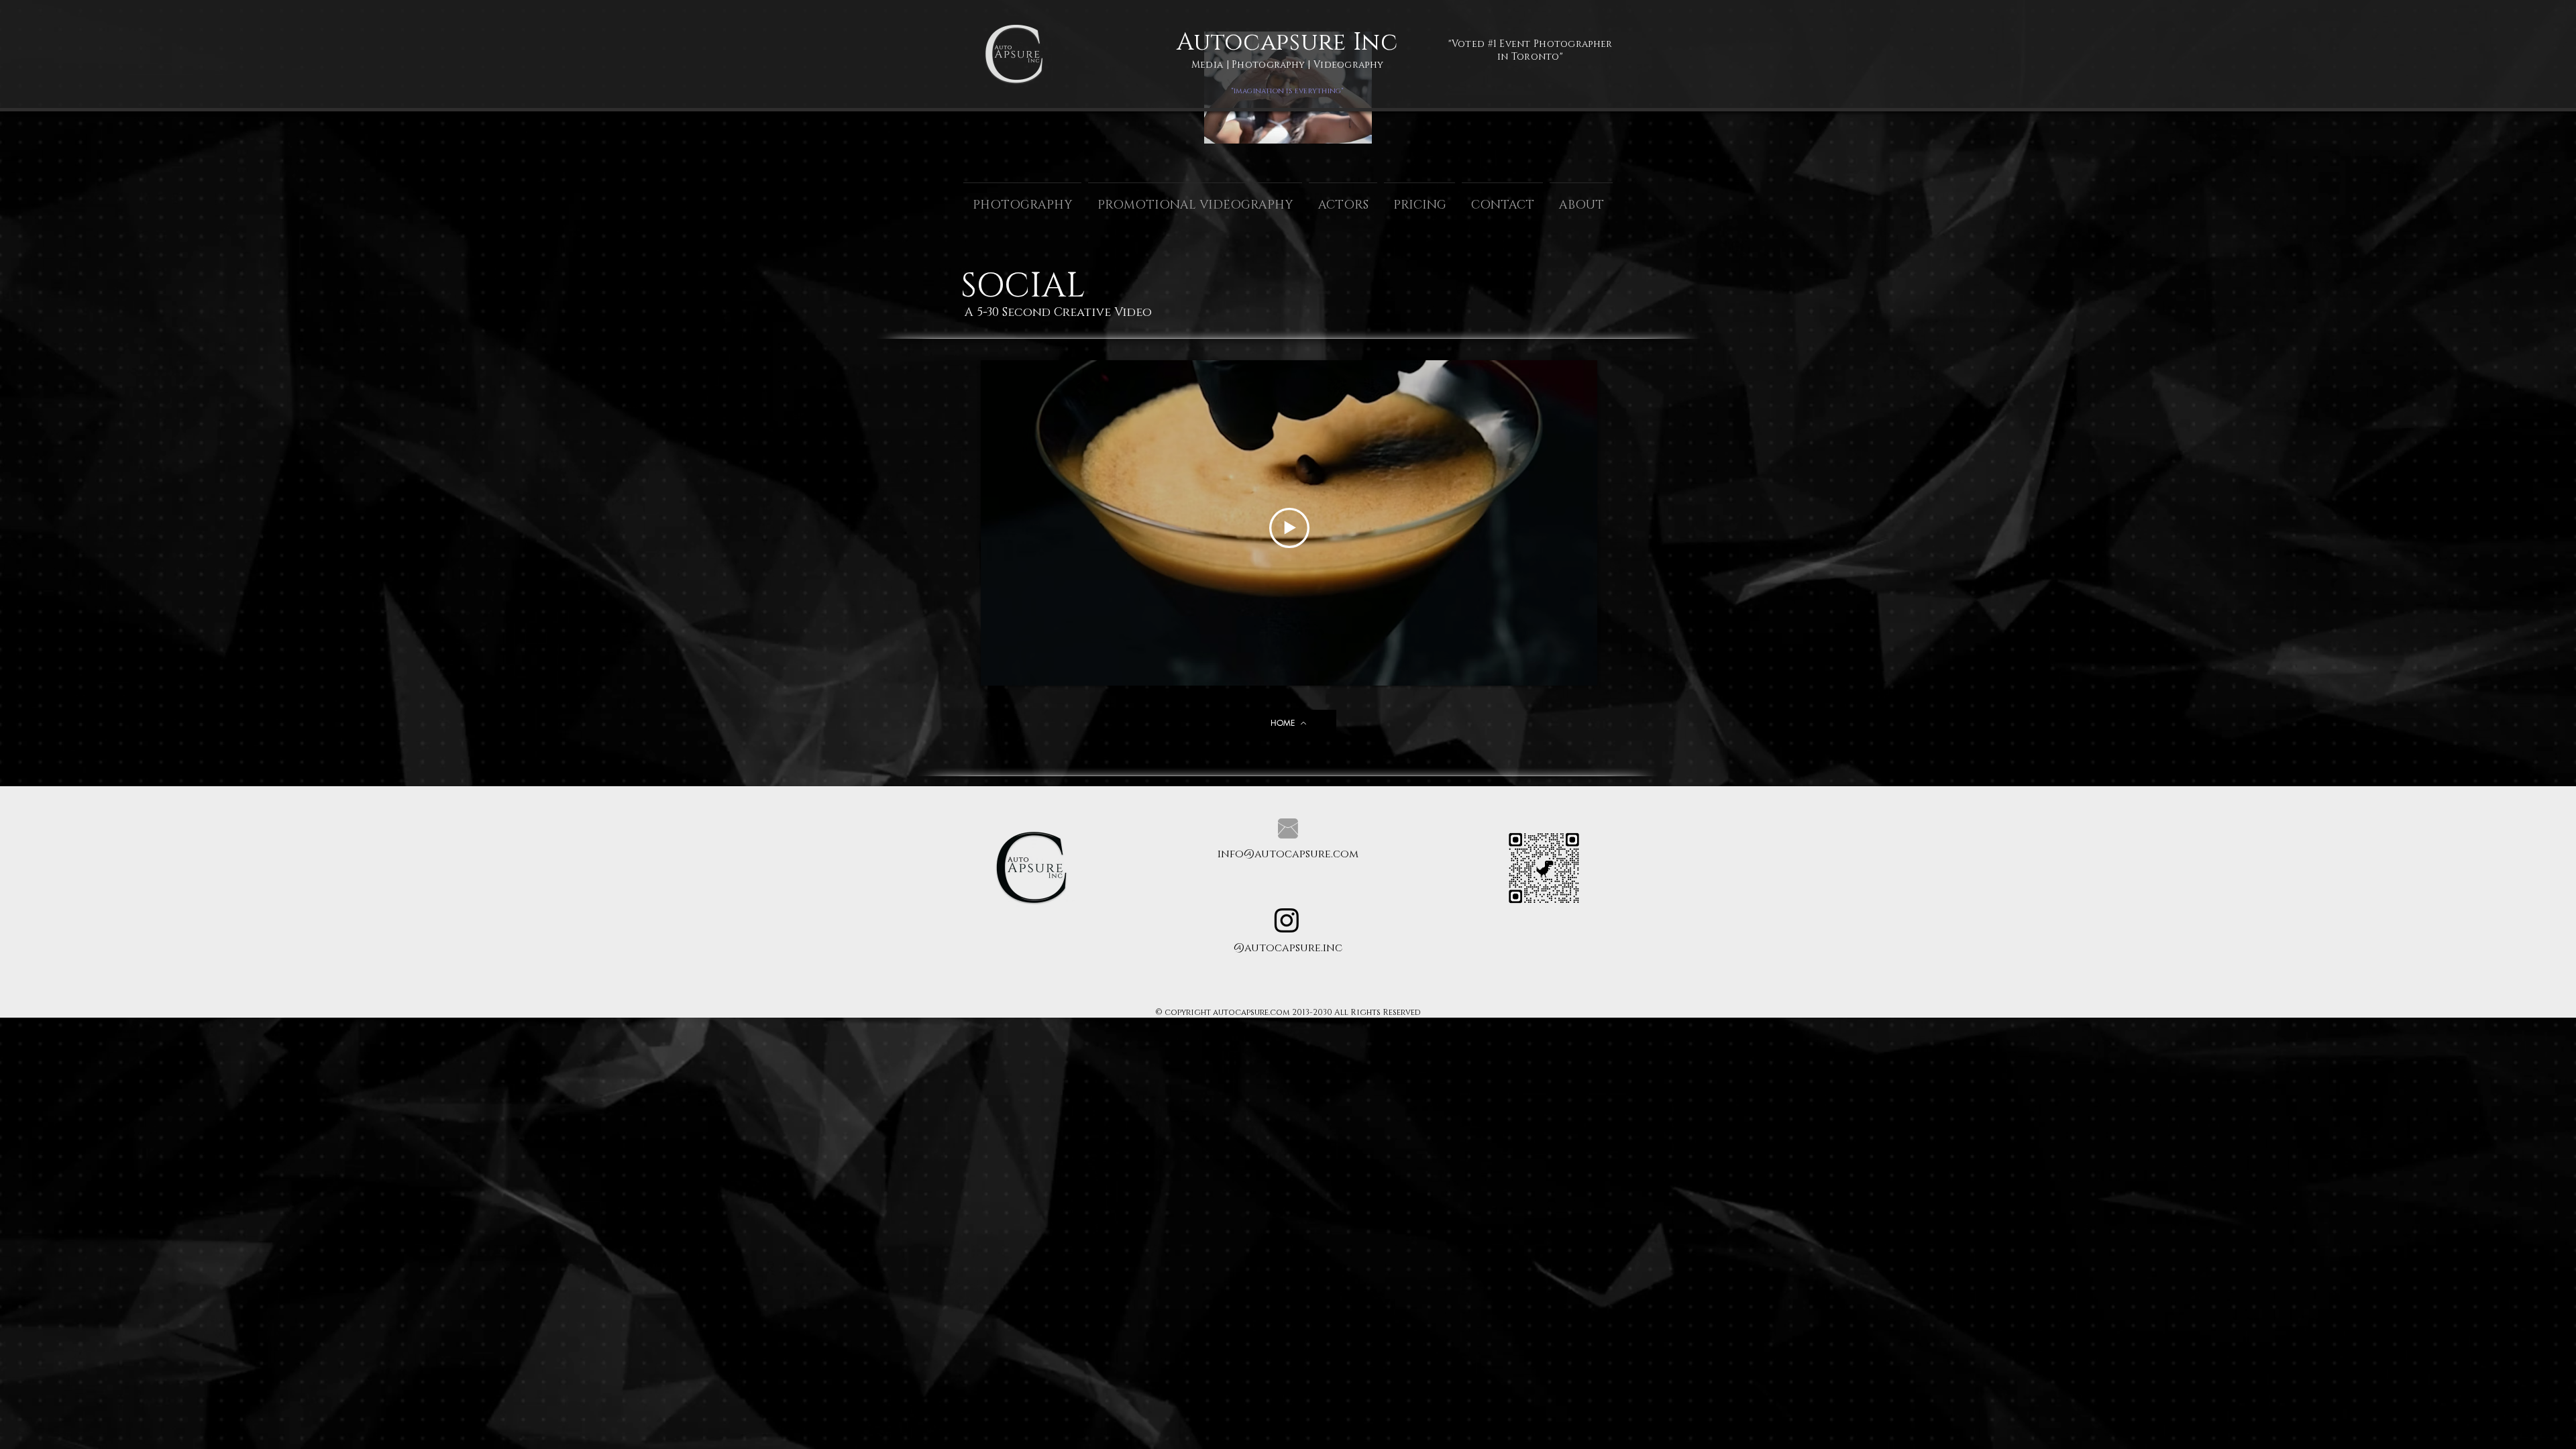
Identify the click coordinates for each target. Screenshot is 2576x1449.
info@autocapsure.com (1288, 854)
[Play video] (1289, 528)
